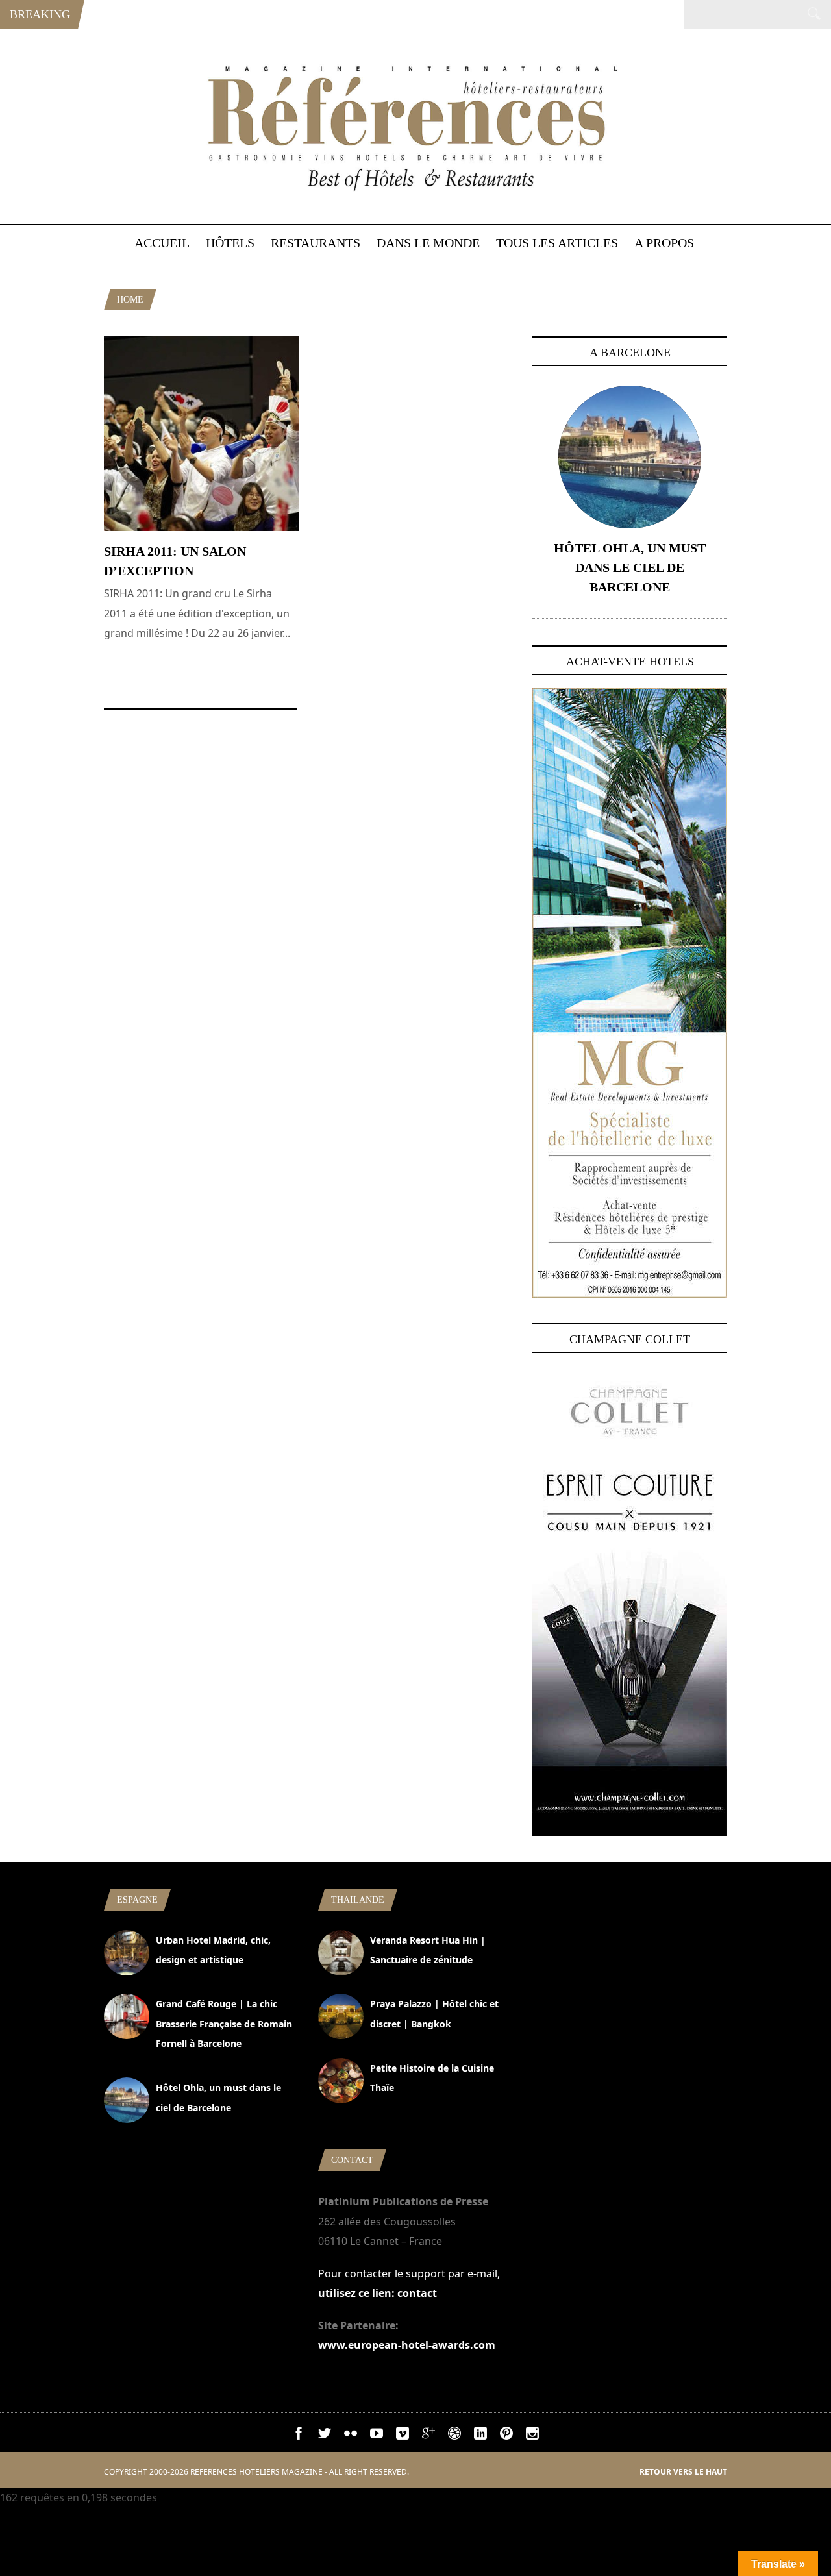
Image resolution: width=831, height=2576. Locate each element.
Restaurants (316, 243)
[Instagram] (532, 2436)
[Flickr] (351, 2436)
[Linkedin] (480, 2436)
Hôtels (230, 243)
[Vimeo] (403, 2436)
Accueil (162, 243)
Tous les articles (557, 243)
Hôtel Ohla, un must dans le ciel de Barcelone (630, 567)
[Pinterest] (506, 2436)
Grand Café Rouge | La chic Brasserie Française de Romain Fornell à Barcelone (224, 2024)
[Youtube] (377, 2436)
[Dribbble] (454, 2436)
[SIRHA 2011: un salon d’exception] (201, 527)
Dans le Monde (428, 243)
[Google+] (428, 2436)
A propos (664, 243)
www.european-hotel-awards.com (407, 2345)
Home (130, 300)
